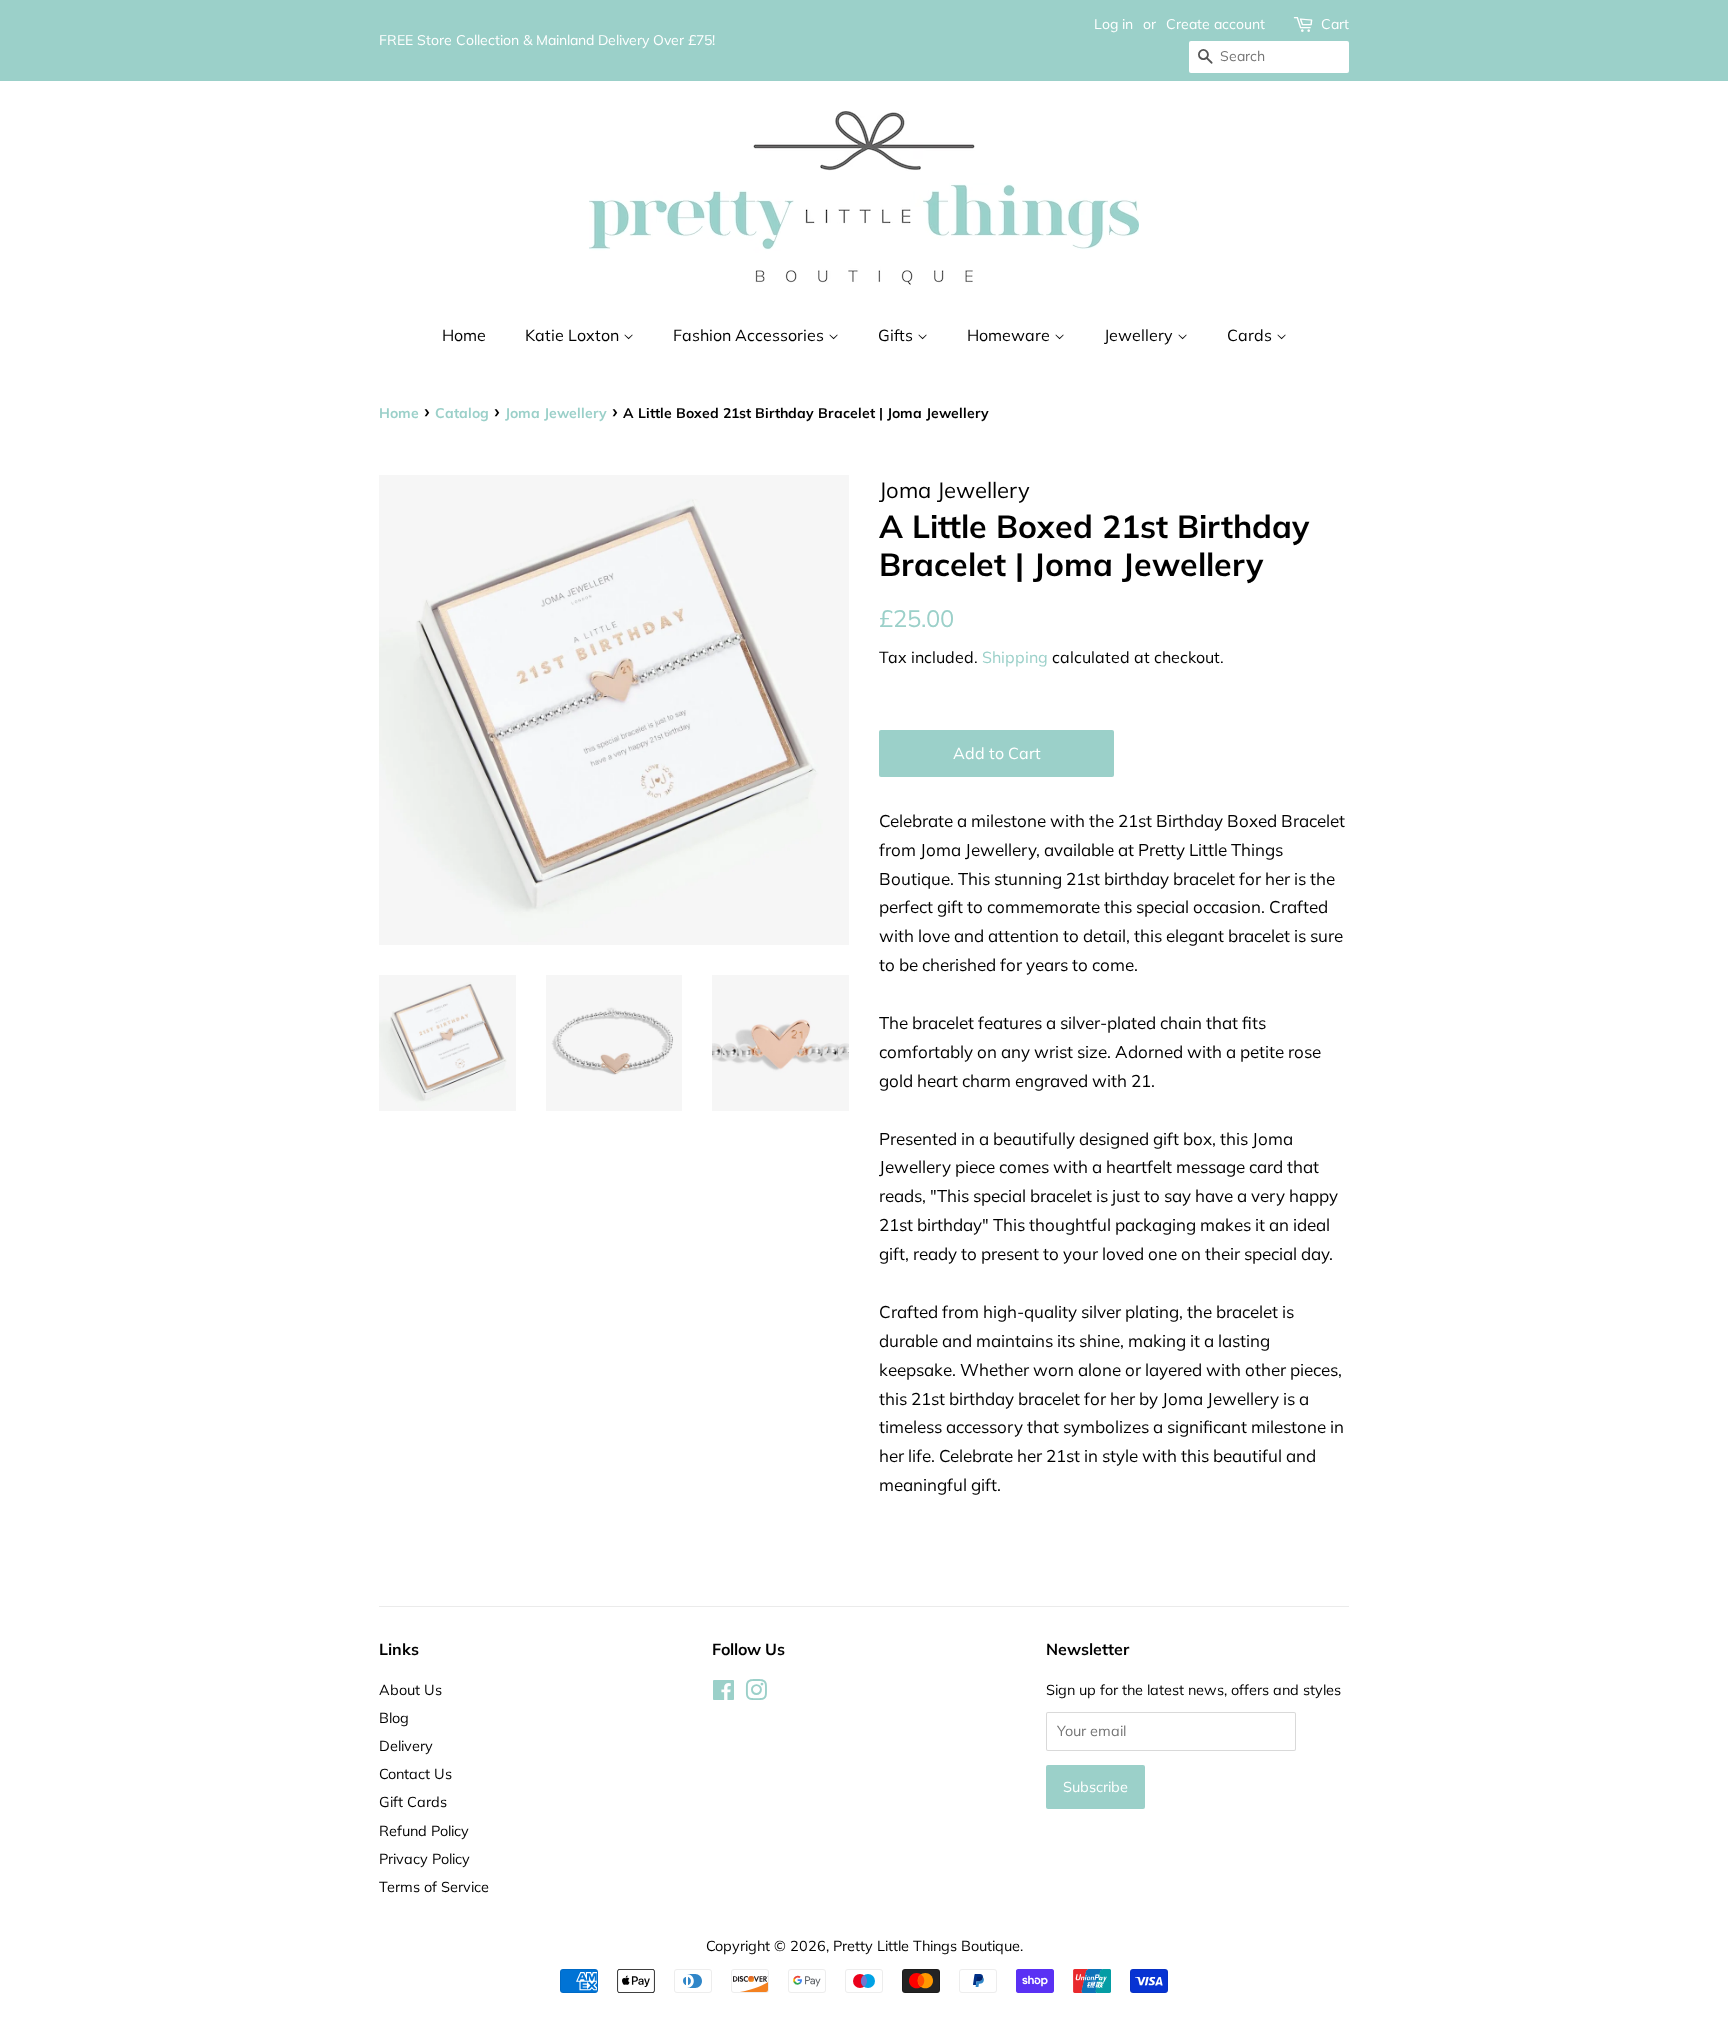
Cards (1251, 335)
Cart (1335, 24)
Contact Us (415, 1773)
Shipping (1015, 657)
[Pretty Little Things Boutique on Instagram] (756, 1693)
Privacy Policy (424, 1858)
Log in (1113, 24)
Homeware (1010, 335)
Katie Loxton (574, 335)
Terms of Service (434, 1886)
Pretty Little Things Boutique (926, 1945)
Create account (1215, 24)
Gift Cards (413, 1801)
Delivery (406, 1745)
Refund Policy (424, 1830)
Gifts (897, 335)
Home (464, 335)
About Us (410, 1689)
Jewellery (1140, 335)
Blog (394, 1717)
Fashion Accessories (750, 335)
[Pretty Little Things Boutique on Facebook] (723, 1693)
